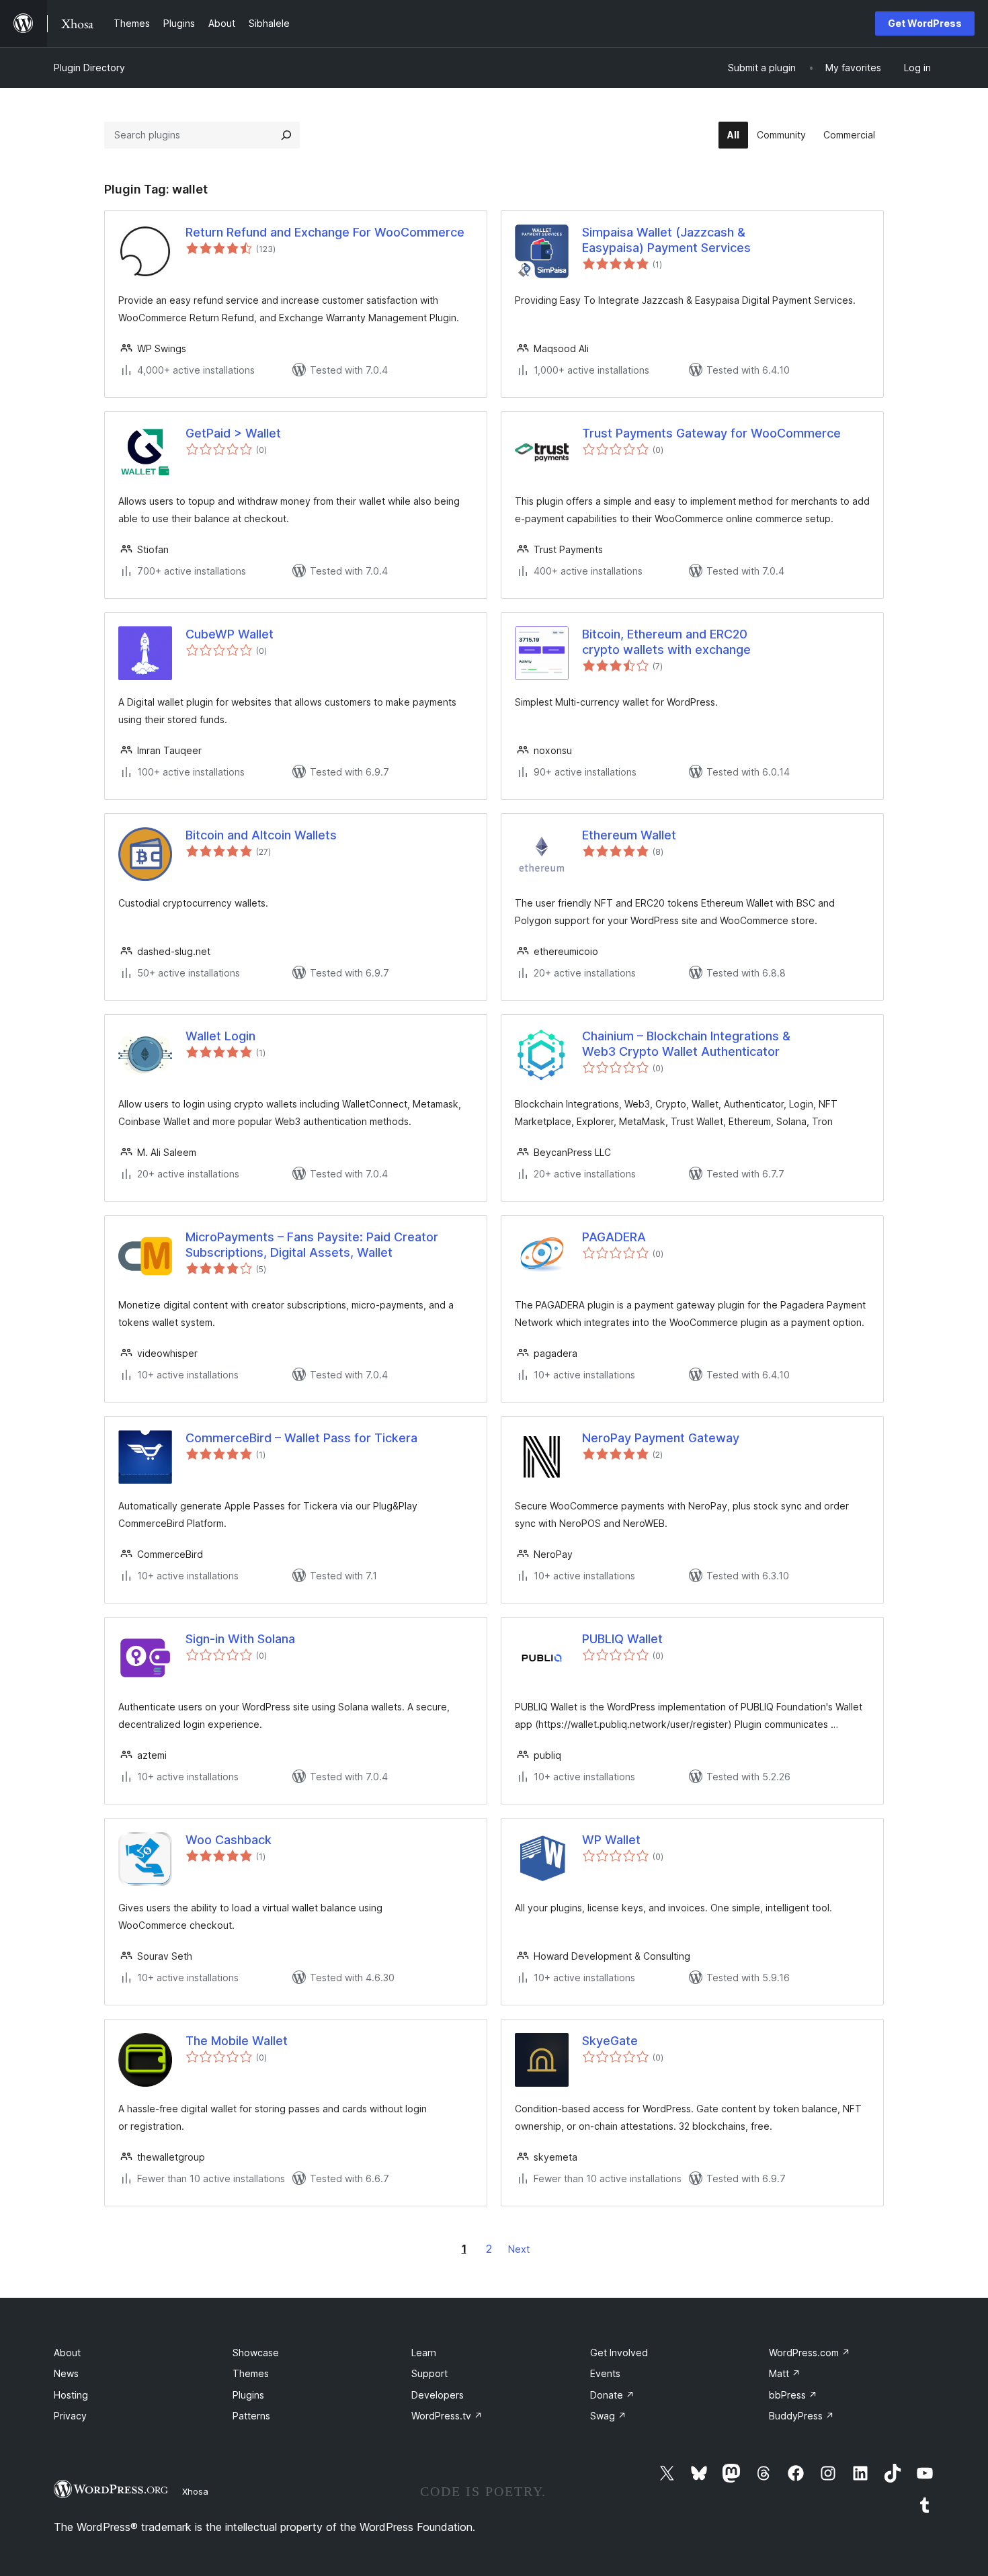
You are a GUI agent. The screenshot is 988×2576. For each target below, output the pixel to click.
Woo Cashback (229, 1840)
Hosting (71, 2395)
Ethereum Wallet (629, 835)
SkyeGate (610, 2041)
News (66, 2373)
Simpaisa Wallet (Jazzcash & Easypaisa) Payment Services (666, 240)
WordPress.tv (447, 2416)
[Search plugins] (286, 135)
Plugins (248, 2395)
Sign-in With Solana (240, 1639)
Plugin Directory (89, 68)
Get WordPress (925, 23)
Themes (251, 2373)
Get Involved (619, 2353)
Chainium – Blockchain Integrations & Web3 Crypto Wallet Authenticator (686, 1044)
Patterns (251, 2416)
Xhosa (195, 2491)
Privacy (70, 2416)
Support (429, 2373)
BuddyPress (801, 2416)
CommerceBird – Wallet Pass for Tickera (301, 1438)
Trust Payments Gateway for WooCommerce (711, 433)
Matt (785, 2373)
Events (605, 2373)
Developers (438, 2395)
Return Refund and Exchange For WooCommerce (325, 232)
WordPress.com (810, 2353)
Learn (424, 2353)
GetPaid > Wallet (233, 433)
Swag (608, 2416)
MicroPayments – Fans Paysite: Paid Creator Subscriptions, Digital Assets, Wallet (312, 1245)
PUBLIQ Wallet (622, 1639)
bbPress (793, 2395)
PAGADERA (614, 1237)
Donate (612, 2395)
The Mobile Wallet (237, 2041)
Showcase (256, 2353)
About (67, 2353)
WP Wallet (611, 1840)
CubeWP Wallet (230, 634)
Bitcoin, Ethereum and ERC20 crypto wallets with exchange (666, 642)
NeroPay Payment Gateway (661, 1438)
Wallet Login (220, 1036)
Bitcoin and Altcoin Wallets (261, 835)
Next (519, 2249)
